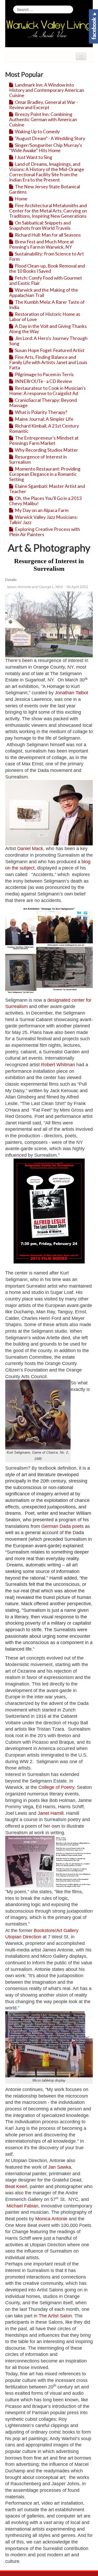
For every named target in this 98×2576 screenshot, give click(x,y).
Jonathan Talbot (71, 693)
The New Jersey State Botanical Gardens (45, 189)
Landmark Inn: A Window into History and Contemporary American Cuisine (47, 90)
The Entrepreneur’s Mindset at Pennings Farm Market (44, 441)
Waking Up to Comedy (37, 132)
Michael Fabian (22, 2206)
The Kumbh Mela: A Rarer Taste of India (47, 305)
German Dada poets (62, 1526)
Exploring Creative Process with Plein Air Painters (45, 532)
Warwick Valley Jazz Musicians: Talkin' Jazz (43, 520)
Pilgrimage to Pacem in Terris (44, 374)
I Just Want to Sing (33, 157)
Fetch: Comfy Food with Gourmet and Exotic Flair (46, 281)
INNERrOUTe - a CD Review (43, 381)
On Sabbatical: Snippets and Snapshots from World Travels (40, 225)
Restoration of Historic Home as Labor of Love (45, 317)
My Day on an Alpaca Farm (41, 510)
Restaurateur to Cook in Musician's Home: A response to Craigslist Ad (47, 391)
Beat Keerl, (17, 2186)
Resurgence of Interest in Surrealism (38, 459)
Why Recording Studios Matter (46, 450)
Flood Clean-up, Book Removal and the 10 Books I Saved (47, 268)
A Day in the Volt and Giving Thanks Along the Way (48, 329)
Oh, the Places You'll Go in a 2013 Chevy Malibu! (45, 501)
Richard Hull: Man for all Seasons (47, 235)
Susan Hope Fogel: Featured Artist (49, 350)
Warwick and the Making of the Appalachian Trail (44, 293)
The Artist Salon (55, 2316)
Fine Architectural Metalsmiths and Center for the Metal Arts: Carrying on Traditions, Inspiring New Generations (48, 211)
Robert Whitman (58, 1065)
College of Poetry (56, 1787)
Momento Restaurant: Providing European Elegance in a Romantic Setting (45, 474)
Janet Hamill (51, 1813)
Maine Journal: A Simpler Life (44, 419)
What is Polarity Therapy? (41, 412)
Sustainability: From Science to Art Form (47, 256)
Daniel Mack (30, 849)
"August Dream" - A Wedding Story (50, 138)
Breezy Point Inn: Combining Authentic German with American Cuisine (43, 119)
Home (21, 199)
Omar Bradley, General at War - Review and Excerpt (44, 105)
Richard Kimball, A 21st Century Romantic (44, 428)
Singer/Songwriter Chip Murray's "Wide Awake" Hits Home (46, 148)
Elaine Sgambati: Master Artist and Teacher (47, 489)
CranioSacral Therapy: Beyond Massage (43, 403)
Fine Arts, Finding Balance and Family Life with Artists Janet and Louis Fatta (48, 362)
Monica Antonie (51, 2219)
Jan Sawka (60, 2167)
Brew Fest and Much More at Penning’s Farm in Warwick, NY (42, 244)
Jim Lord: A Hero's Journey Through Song (48, 341)
